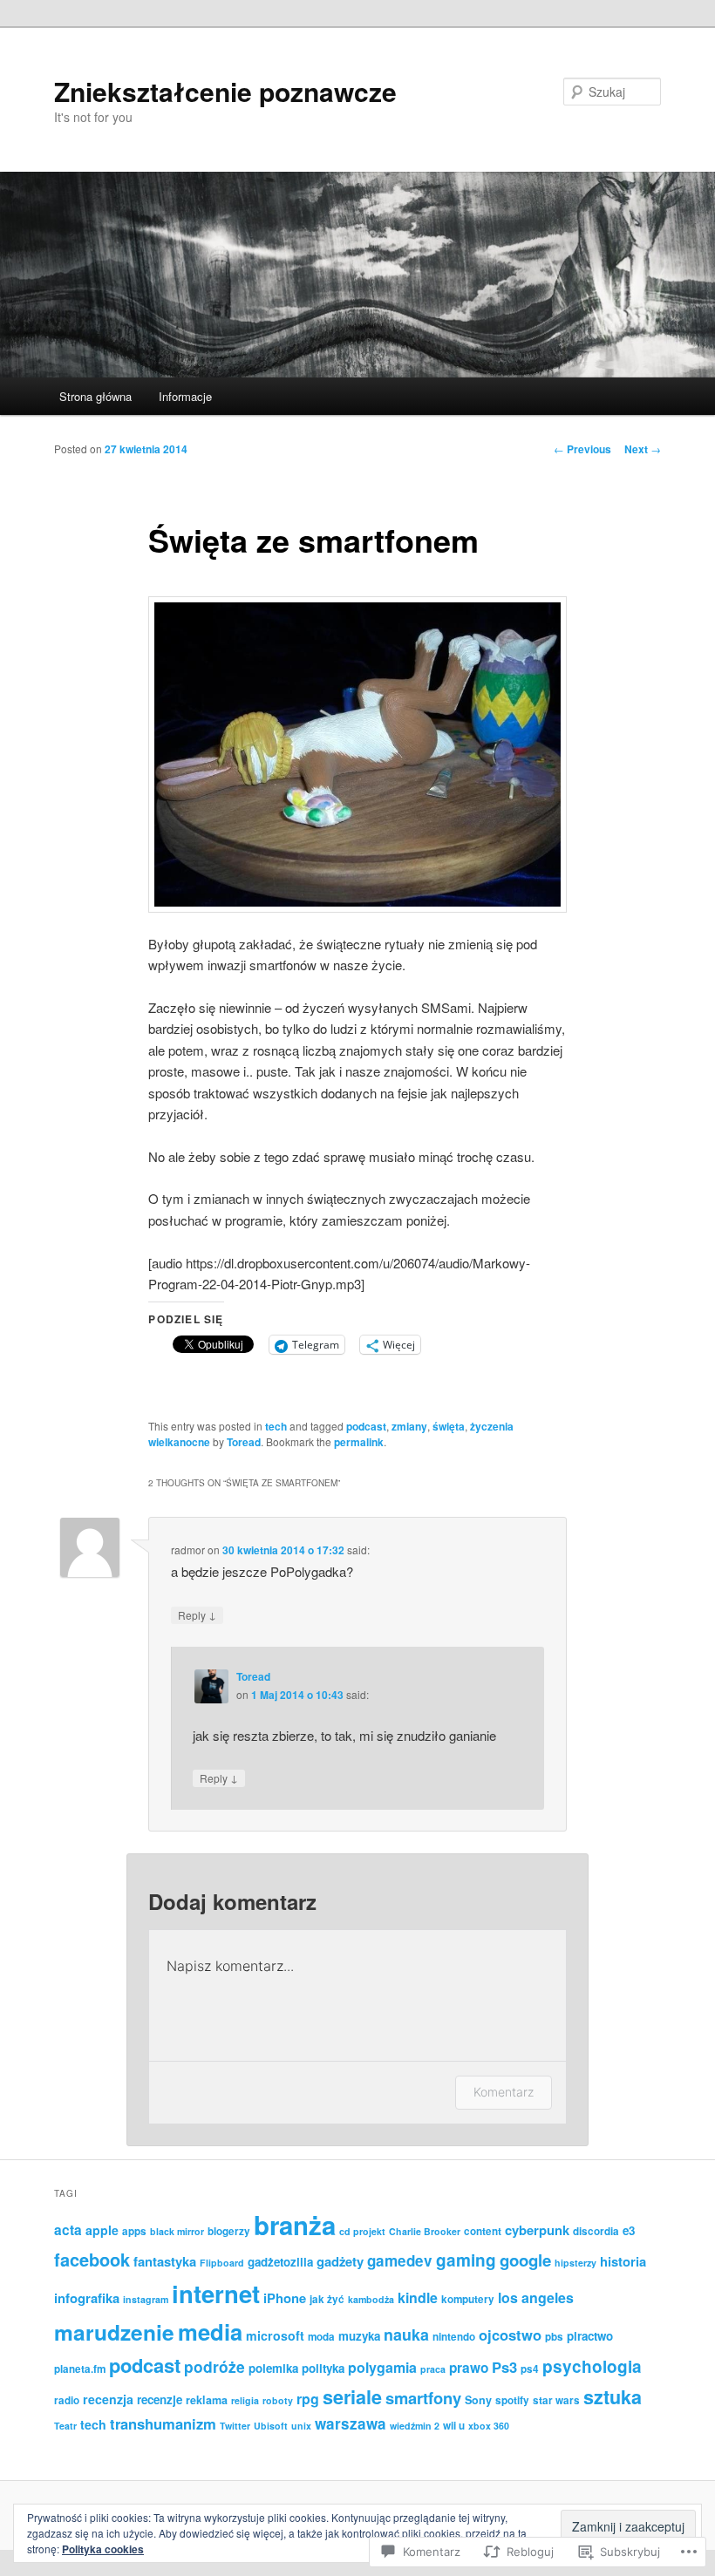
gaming (466, 2260)
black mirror (177, 2231)
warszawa (351, 2423)
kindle (418, 2297)
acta (68, 2230)
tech (276, 1426)
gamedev (400, 2260)
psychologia (592, 2366)
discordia (596, 2231)
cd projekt (362, 2231)
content (483, 2231)
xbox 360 (489, 2426)
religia (245, 2400)
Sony (478, 2400)
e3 (629, 2230)
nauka (406, 2334)
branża (295, 2225)
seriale (352, 2397)
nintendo (454, 2337)
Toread (244, 1442)
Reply (197, 1614)
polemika (273, 2368)
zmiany (409, 1426)
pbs (554, 2337)
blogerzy (229, 2231)
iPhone (285, 2298)
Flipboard (222, 2263)
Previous (582, 449)
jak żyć (327, 2299)
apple (102, 2230)
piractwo (590, 2336)
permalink (359, 1442)
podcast (366, 1426)
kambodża (371, 2299)
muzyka (359, 2336)
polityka (323, 2368)
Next (643, 449)
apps (134, 2231)
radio (67, 2400)
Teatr (65, 2426)
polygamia (382, 2367)
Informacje (185, 396)
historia (623, 2261)
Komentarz (504, 2092)
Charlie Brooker (425, 2231)
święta (449, 1426)
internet (216, 2293)
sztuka (613, 2397)
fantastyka (165, 2261)
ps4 (530, 2369)
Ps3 (504, 2367)
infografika (87, 2298)
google (525, 2260)
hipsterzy (575, 2263)
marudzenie (114, 2332)
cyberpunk (537, 2230)
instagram (146, 2299)
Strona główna (95, 396)
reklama (207, 2400)
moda (321, 2337)
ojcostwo (510, 2335)
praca (433, 2369)
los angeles (536, 2297)
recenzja (108, 2399)
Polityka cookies (103, 2549)
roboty (278, 2400)
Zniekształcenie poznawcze (225, 91)
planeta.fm (80, 2369)
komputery (468, 2299)
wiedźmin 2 (415, 2426)
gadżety (340, 2261)
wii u (454, 2426)
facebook (92, 2259)
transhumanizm (163, 2423)
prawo (469, 2368)
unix (301, 2426)
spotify (512, 2400)
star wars (556, 2400)
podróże (214, 2366)
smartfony (423, 2398)
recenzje (160, 2399)
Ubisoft (271, 2426)
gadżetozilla (280, 2262)
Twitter (235, 2426)
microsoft (275, 2335)
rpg (308, 2399)
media (210, 2331)
